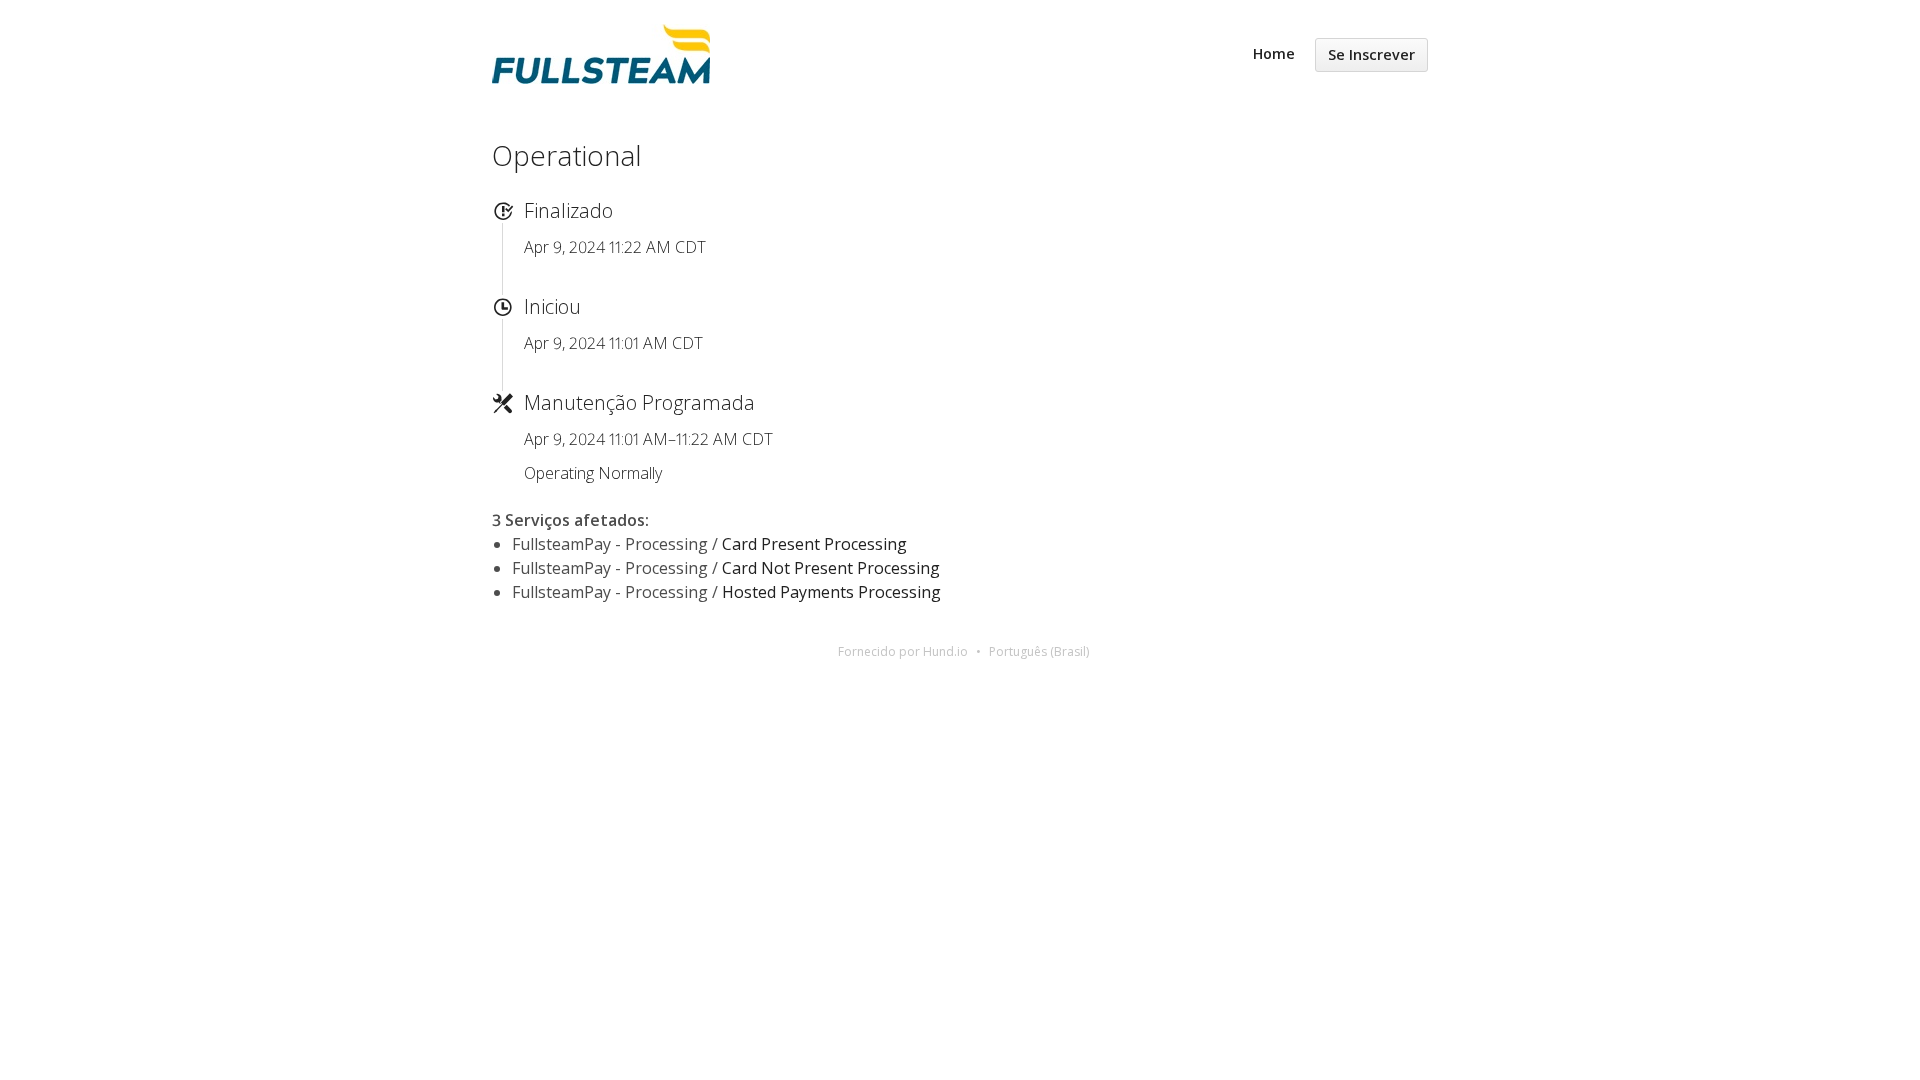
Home (1274, 53)
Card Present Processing (814, 544)
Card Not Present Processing (831, 568)
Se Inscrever (1371, 54)
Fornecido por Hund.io (903, 651)
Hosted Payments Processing (831, 592)
